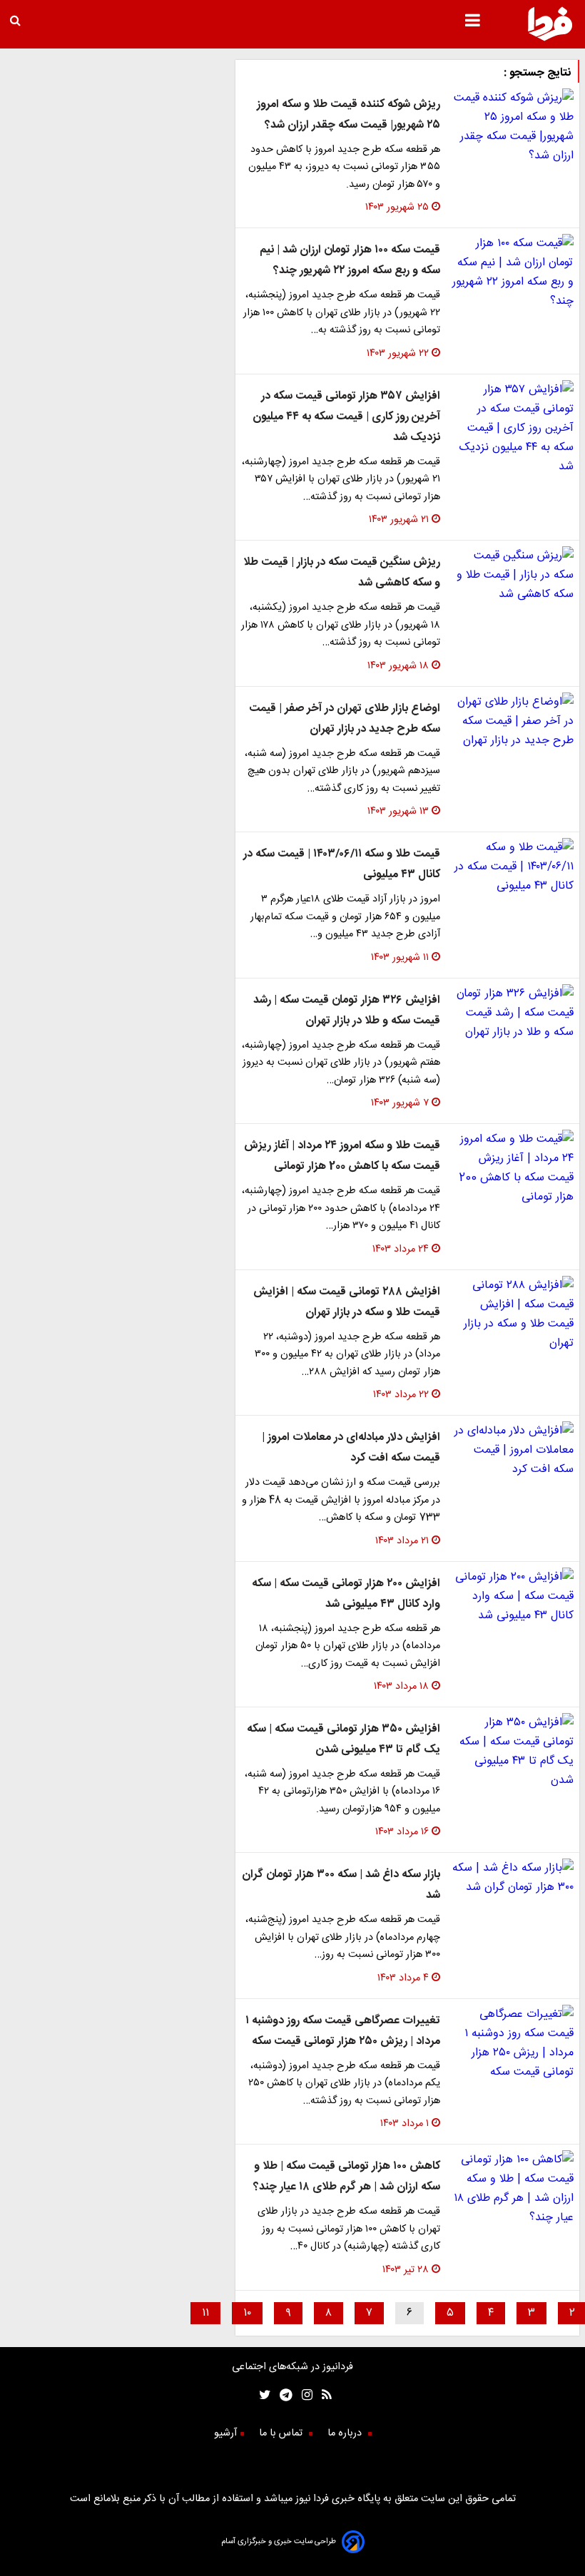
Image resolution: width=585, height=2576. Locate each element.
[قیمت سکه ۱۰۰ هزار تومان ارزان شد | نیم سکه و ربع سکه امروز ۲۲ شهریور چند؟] (513, 272)
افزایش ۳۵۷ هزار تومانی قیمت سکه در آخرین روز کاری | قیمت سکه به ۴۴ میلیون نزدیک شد (346, 417)
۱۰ (247, 2313)
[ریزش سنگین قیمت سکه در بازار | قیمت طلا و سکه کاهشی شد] (513, 575)
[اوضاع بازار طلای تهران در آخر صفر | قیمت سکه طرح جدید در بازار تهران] (513, 721)
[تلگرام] (281, 2397)
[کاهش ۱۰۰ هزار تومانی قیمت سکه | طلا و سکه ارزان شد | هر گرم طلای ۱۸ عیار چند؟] (513, 2189)
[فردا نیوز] (550, 39)
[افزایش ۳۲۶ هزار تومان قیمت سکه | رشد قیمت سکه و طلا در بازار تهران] (513, 1013)
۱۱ (205, 2313)
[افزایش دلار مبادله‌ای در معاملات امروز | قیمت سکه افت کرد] (513, 1450)
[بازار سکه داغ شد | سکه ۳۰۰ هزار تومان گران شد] (513, 1878)
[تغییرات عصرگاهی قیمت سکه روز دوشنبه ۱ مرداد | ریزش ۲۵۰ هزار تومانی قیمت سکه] (513, 2043)
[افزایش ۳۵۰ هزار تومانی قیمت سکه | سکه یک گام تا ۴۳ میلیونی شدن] (513, 1752)
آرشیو (225, 2433)
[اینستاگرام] (302, 2397)
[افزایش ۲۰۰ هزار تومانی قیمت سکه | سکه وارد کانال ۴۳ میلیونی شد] (513, 1596)
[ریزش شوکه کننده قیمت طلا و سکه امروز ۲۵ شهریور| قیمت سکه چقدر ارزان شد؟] (513, 127)
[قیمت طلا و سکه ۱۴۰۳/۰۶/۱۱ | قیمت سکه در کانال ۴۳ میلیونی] (513, 867)
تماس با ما (282, 2433)
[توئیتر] (262, 2397)
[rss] (322, 2397)
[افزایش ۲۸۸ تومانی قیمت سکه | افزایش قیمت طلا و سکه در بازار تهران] (513, 1314)
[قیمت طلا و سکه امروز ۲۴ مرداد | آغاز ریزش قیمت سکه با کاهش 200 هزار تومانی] (513, 1168)
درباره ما (346, 2433)
